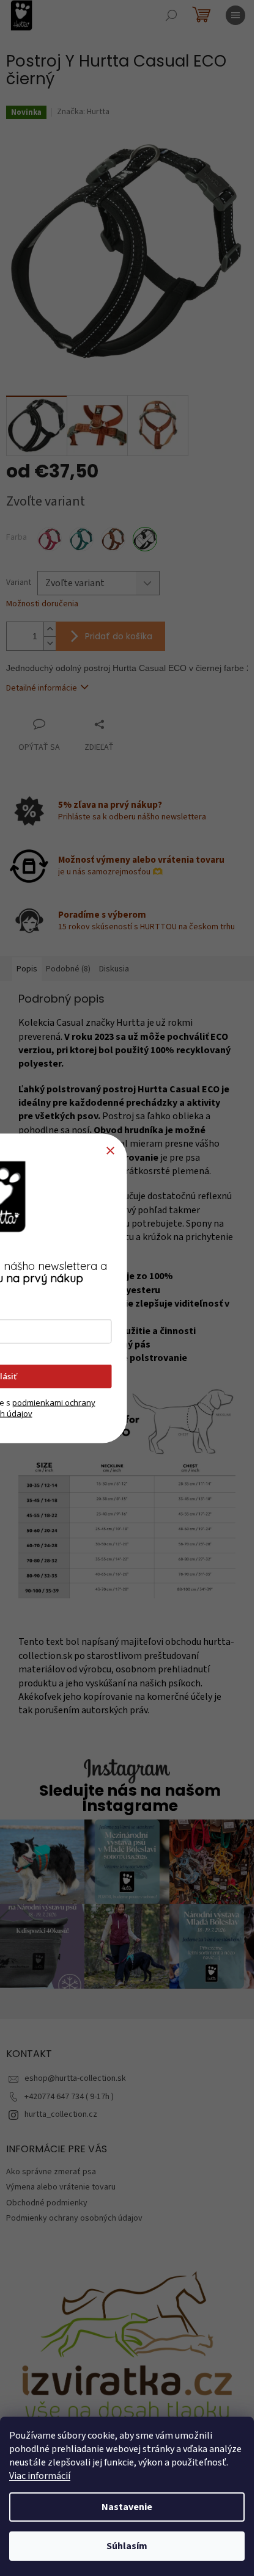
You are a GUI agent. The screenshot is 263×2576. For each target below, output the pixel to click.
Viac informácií (40, 2476)
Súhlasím (127, 2546)
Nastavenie (127, 2507)
